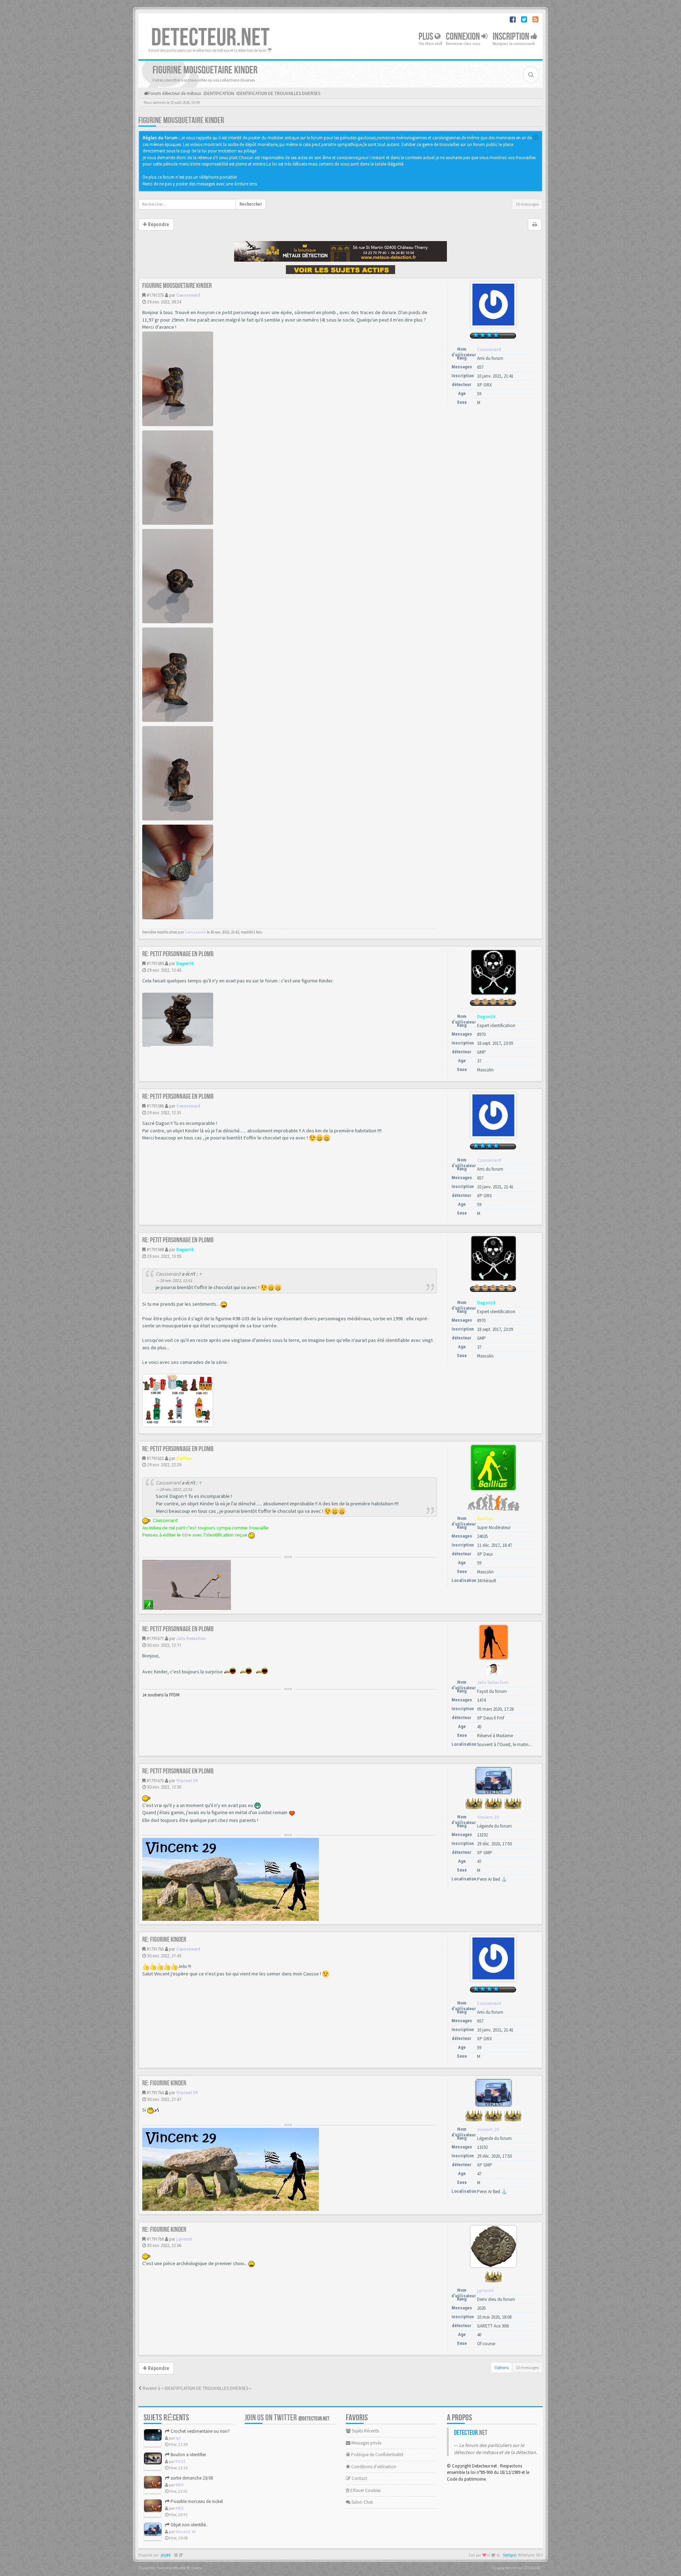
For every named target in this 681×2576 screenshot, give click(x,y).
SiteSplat (510, 2555)
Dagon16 (185, 963)
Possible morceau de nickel (196, 2501)
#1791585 (155, 963)
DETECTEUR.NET (210, 38)
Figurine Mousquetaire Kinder (181, 120)
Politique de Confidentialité (377, 2455)
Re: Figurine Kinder (164, 1940)
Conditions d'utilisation (373, 2467)
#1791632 (155, 1458)
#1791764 (155, 2093)
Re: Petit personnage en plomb (178, 954)
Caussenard (188, 295)
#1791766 (155, 2239)
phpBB (166, 2555)
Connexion (464, 37)
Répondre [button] (158, 224)
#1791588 (155, 1250)
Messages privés (366, 2443)
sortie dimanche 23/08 (191, 2478)
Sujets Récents (365, 2431)
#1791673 (155, 1781)
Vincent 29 (187, 1781)
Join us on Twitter (287, 2418)
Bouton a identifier (188, 2455)
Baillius (184, 1458)
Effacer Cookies (365, 2490)
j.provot (184, 2239)
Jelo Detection (191, 1638)
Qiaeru (196, 2568)
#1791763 (155, 1949)
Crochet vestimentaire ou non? (200, 2431)
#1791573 (155, 295)
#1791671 (155, 1638)
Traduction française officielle (162, 2568)
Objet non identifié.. (189, 2525)
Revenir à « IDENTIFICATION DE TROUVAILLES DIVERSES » (196, 2388)
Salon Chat (362, 2502)
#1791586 (155, 1106)
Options (502, 2367)
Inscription (512, 37)
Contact (359, 2478)
